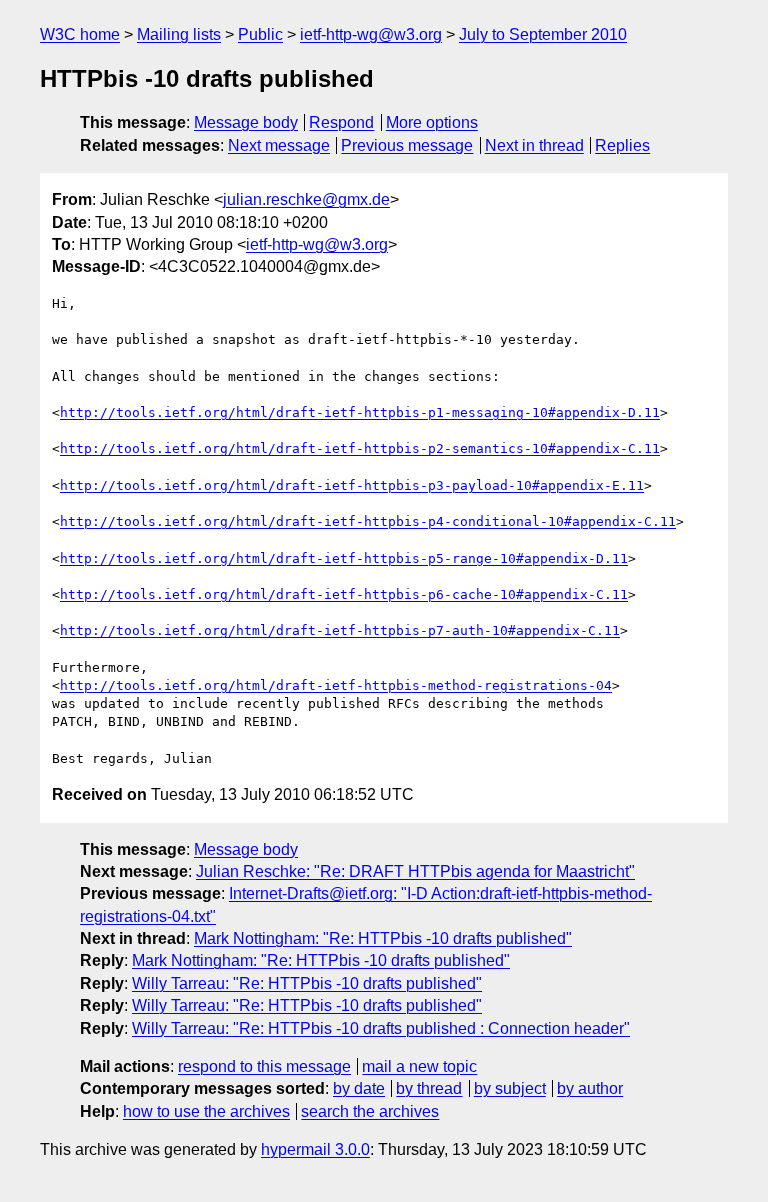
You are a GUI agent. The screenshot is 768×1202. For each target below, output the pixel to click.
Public (260, 34)
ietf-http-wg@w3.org (371, 34)
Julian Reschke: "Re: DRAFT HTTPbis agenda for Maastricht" (415, 871)
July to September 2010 (543, 34)
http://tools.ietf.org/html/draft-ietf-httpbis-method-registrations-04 (336, 685)
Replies (622, 145)
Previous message (407, 145)
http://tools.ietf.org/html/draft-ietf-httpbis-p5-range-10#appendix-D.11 (344, 558)
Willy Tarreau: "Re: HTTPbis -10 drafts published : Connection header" (381, 1028)
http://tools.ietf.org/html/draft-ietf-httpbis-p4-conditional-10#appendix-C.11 (368, 521)
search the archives (370, 1111)
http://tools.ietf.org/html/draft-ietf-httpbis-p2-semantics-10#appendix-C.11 (360, 448)
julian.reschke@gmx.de (306, 199)
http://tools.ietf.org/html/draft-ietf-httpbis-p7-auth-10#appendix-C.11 (340, 630)
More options (432, 122)
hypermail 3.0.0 (315, 1149)
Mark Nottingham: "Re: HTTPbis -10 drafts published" (383, 938)
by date (359, 1088)
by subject (510, 1088)
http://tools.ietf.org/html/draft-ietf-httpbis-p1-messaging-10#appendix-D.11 (360, 412)
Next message (279, 145)
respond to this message (264, 1066)
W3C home (80, 34)
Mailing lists (179, 34)
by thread (429, 1088)
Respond (341, 122)
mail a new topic (419, 1066)
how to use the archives (206, 1111)
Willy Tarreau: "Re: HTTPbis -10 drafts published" (307, 983)
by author (590, 1088)
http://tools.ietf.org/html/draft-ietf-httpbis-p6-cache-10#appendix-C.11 (344, 594)
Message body (246, 122)
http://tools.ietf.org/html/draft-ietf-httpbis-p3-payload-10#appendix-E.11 (352, 485)
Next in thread (534, 145)
